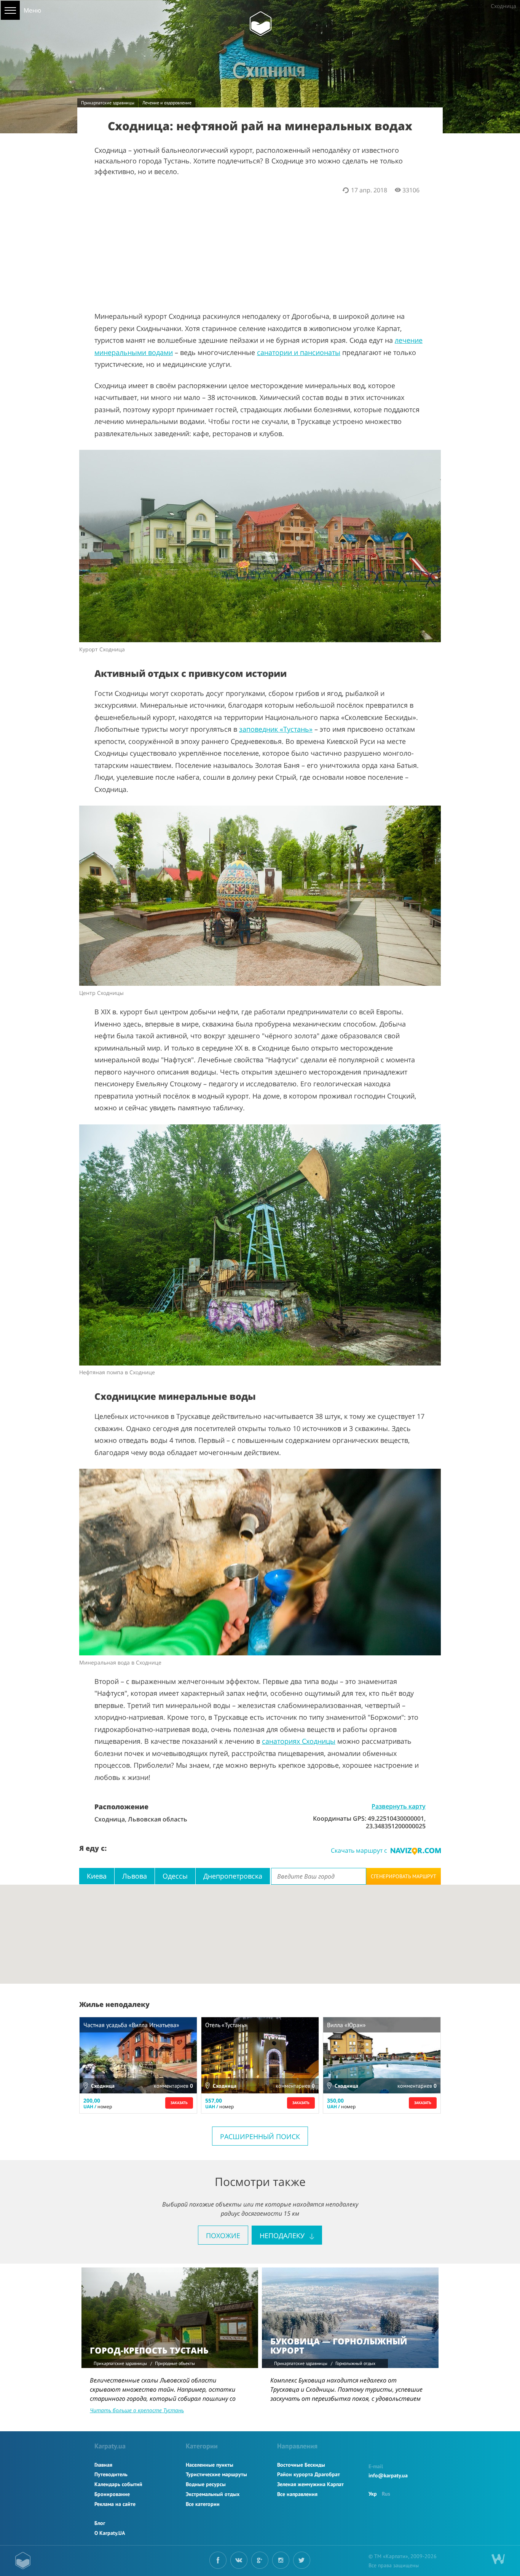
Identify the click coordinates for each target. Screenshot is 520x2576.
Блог (100, 2523)
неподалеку (283, 2235)
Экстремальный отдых (213, 2494)
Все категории (203, 2504)
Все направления (297, 2494)
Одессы (175, 1876)
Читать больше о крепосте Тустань (137, 2410)
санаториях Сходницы (299, 1741)
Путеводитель (111, 2474)
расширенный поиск (260, 2136)
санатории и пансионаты (299, 352)
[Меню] (10, 10)
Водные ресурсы (206, 2484)
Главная (103, 2465)
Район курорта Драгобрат (309, 2474)
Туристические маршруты (216, 2474)
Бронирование (112, 2494)
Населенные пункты (210, 2465)
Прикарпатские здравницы (108, 103)
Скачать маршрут (359, 1850)
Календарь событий (118, 2484)
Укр (373, 2494)
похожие (223, 2235)
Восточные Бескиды (301, 2465)
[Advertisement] (260, 248)
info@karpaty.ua (388, 2475)
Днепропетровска (233, 1876)
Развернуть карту (399, 1806)
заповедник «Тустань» (276, 729)
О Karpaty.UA (110, 2533)
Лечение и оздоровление (167, 103)
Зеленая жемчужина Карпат (310, 2484)
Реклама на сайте (115, 2504)
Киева (97, 1876)
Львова (135, 1876)
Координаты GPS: (340, 1818)
